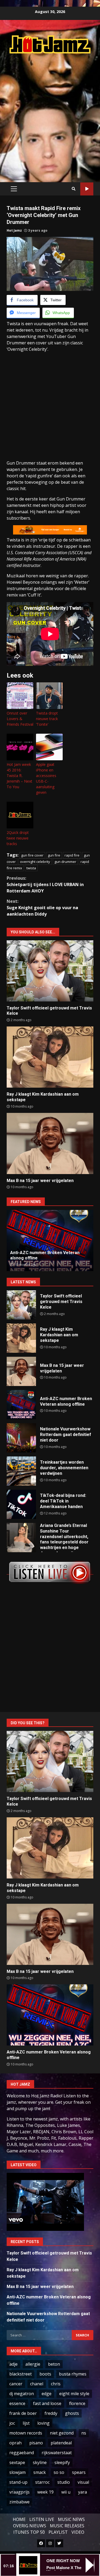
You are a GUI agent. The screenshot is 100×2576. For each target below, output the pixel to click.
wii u (66, 2492)
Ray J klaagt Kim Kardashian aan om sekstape (50, 1057)
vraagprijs (19, 2492)
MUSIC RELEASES (67, 2526)
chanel (37, 2384)
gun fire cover (32, 855)
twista (31, 868)
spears (79, 2472)
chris (56, 2384)
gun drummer (65, 862)
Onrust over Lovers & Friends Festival (20, 719)
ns (84, 2433)
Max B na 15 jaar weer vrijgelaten (50, 1143)
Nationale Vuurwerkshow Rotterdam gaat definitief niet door (21, 1438)
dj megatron (22, 2394)
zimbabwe (19, 2502)
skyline (40, 2462)
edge (47, 2394)
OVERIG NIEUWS (30, 2526)
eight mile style (74, 2394)
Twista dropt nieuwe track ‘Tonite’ (47, 719)
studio (64, 2482)
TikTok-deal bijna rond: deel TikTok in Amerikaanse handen (21, 1504)
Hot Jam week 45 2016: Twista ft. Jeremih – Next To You (19, 776)
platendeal (61, 2443)
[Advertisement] (50, 112)
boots (45, 2374)
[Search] (74, 189)
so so (59, 2472)
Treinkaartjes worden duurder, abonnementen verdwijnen (21, 1471)
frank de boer (23, 2413)
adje (13, 2364)
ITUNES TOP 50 (29, 2532)
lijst (26, 2423)
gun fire (54, 855)
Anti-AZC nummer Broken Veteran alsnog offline (21, 1405)
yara (83, 2492)
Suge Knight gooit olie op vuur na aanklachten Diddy (42, 908)
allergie (33, 2364)
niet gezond (62, 2433)
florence (77, 2403)
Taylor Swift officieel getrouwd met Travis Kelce (50, 971)
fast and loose (47, 2403)
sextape (17, 2462)
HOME (19, 2519)
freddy (51, 2413)
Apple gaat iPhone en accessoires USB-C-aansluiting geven (46, 778)
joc (12, 2423)
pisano (36, 2443)
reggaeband (22, 2453)
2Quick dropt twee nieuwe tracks (18, 838)
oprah (15, 2443)
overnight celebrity (35, 862)
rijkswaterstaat (57, 2453)
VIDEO (78, 2532)
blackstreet (21, 2374)
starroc (42, 2482)
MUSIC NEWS (71, 2519)
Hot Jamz (14, 230)
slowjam (17, 2472)
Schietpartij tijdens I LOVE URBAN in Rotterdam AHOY (45, 884)
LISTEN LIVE (42, 2519)
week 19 (45, 2492)
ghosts (72, 2413)
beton (54, 2364)
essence (17, 2403)
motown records (26, 2433)
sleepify (62, 2462)
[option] (50, 1241)
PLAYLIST (58, 2532)
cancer (16, 2384)
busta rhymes (73, 2374)
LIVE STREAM (87, 189)
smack (40, 2472)
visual (83, 2482)
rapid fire (72, 855)
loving (43, 2423)
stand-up (18, 2482)
